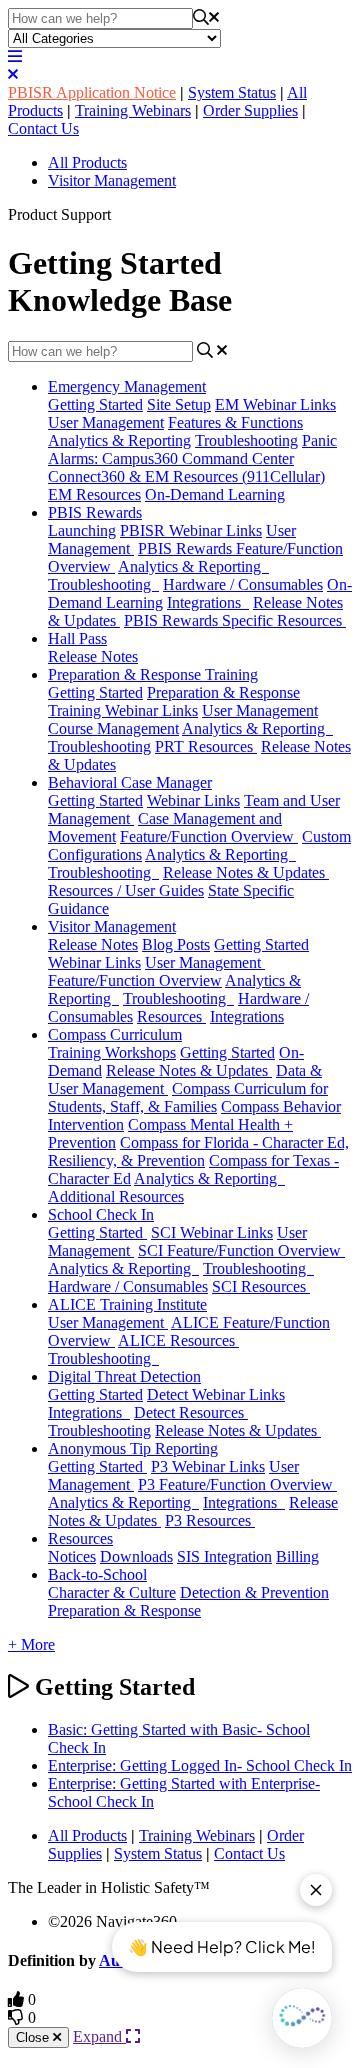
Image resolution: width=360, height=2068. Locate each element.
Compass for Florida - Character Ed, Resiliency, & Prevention (198, 1151)
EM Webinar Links (275, 404)
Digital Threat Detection (124, 1376)
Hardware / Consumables (243, 584)
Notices (72, 1556)
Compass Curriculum (115, 1034)
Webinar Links (193, 800)
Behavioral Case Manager (130, 782)
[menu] (15, 56)
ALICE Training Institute (127, 1304)
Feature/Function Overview (209, 836)
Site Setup (179, 404)
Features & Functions (235, 422)
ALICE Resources (178, 1340)
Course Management (113, 728)
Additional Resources (116, 1196)
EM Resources (94, 494)
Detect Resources (191, 1412)
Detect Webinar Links (216, 1394)
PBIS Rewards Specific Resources (235, 620)
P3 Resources (210, 1520)
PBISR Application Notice (92, 92)
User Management (106, 422)
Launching (82, 530)
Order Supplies (250, 110)
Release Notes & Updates (246, 872)
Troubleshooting (246, 440)
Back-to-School (97, 1574)
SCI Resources (261, 1286)
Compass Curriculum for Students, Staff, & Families (188, 1097)
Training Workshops (112, 1052)
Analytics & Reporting (119, 440)
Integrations (208, 602)
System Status (232, 92)
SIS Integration (224, 1556)
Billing (297, 1556)
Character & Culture (112, 1592)
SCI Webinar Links (212, 1232)
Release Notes (93, 656)
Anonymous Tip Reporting (133, 1448)
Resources (171, 1016)
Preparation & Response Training (153, 674)
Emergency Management (127, 386)
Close (34, 2037)
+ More (31, 1644)
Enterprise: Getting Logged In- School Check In (200, 1765)
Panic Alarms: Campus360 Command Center (192, 449)
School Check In (101, 1214)
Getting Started (95, 404)
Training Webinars (133, 110)
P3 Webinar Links (208, 1466)
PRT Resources (206, 746)
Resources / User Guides (126, 890)
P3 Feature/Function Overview (237, 1484)
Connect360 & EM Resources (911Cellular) (186, 476)
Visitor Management (112, 180)
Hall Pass (77, 638)
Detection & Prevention (254, 1592)
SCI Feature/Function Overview (241, 1250)
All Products (87, 162)
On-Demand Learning (215, 494)
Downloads (136, 1556)
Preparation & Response (124, 1610)
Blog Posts (176, 944)
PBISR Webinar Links (191, 530)
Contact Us (43, 128)
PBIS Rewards (95, 512)
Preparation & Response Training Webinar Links (174, 701)
